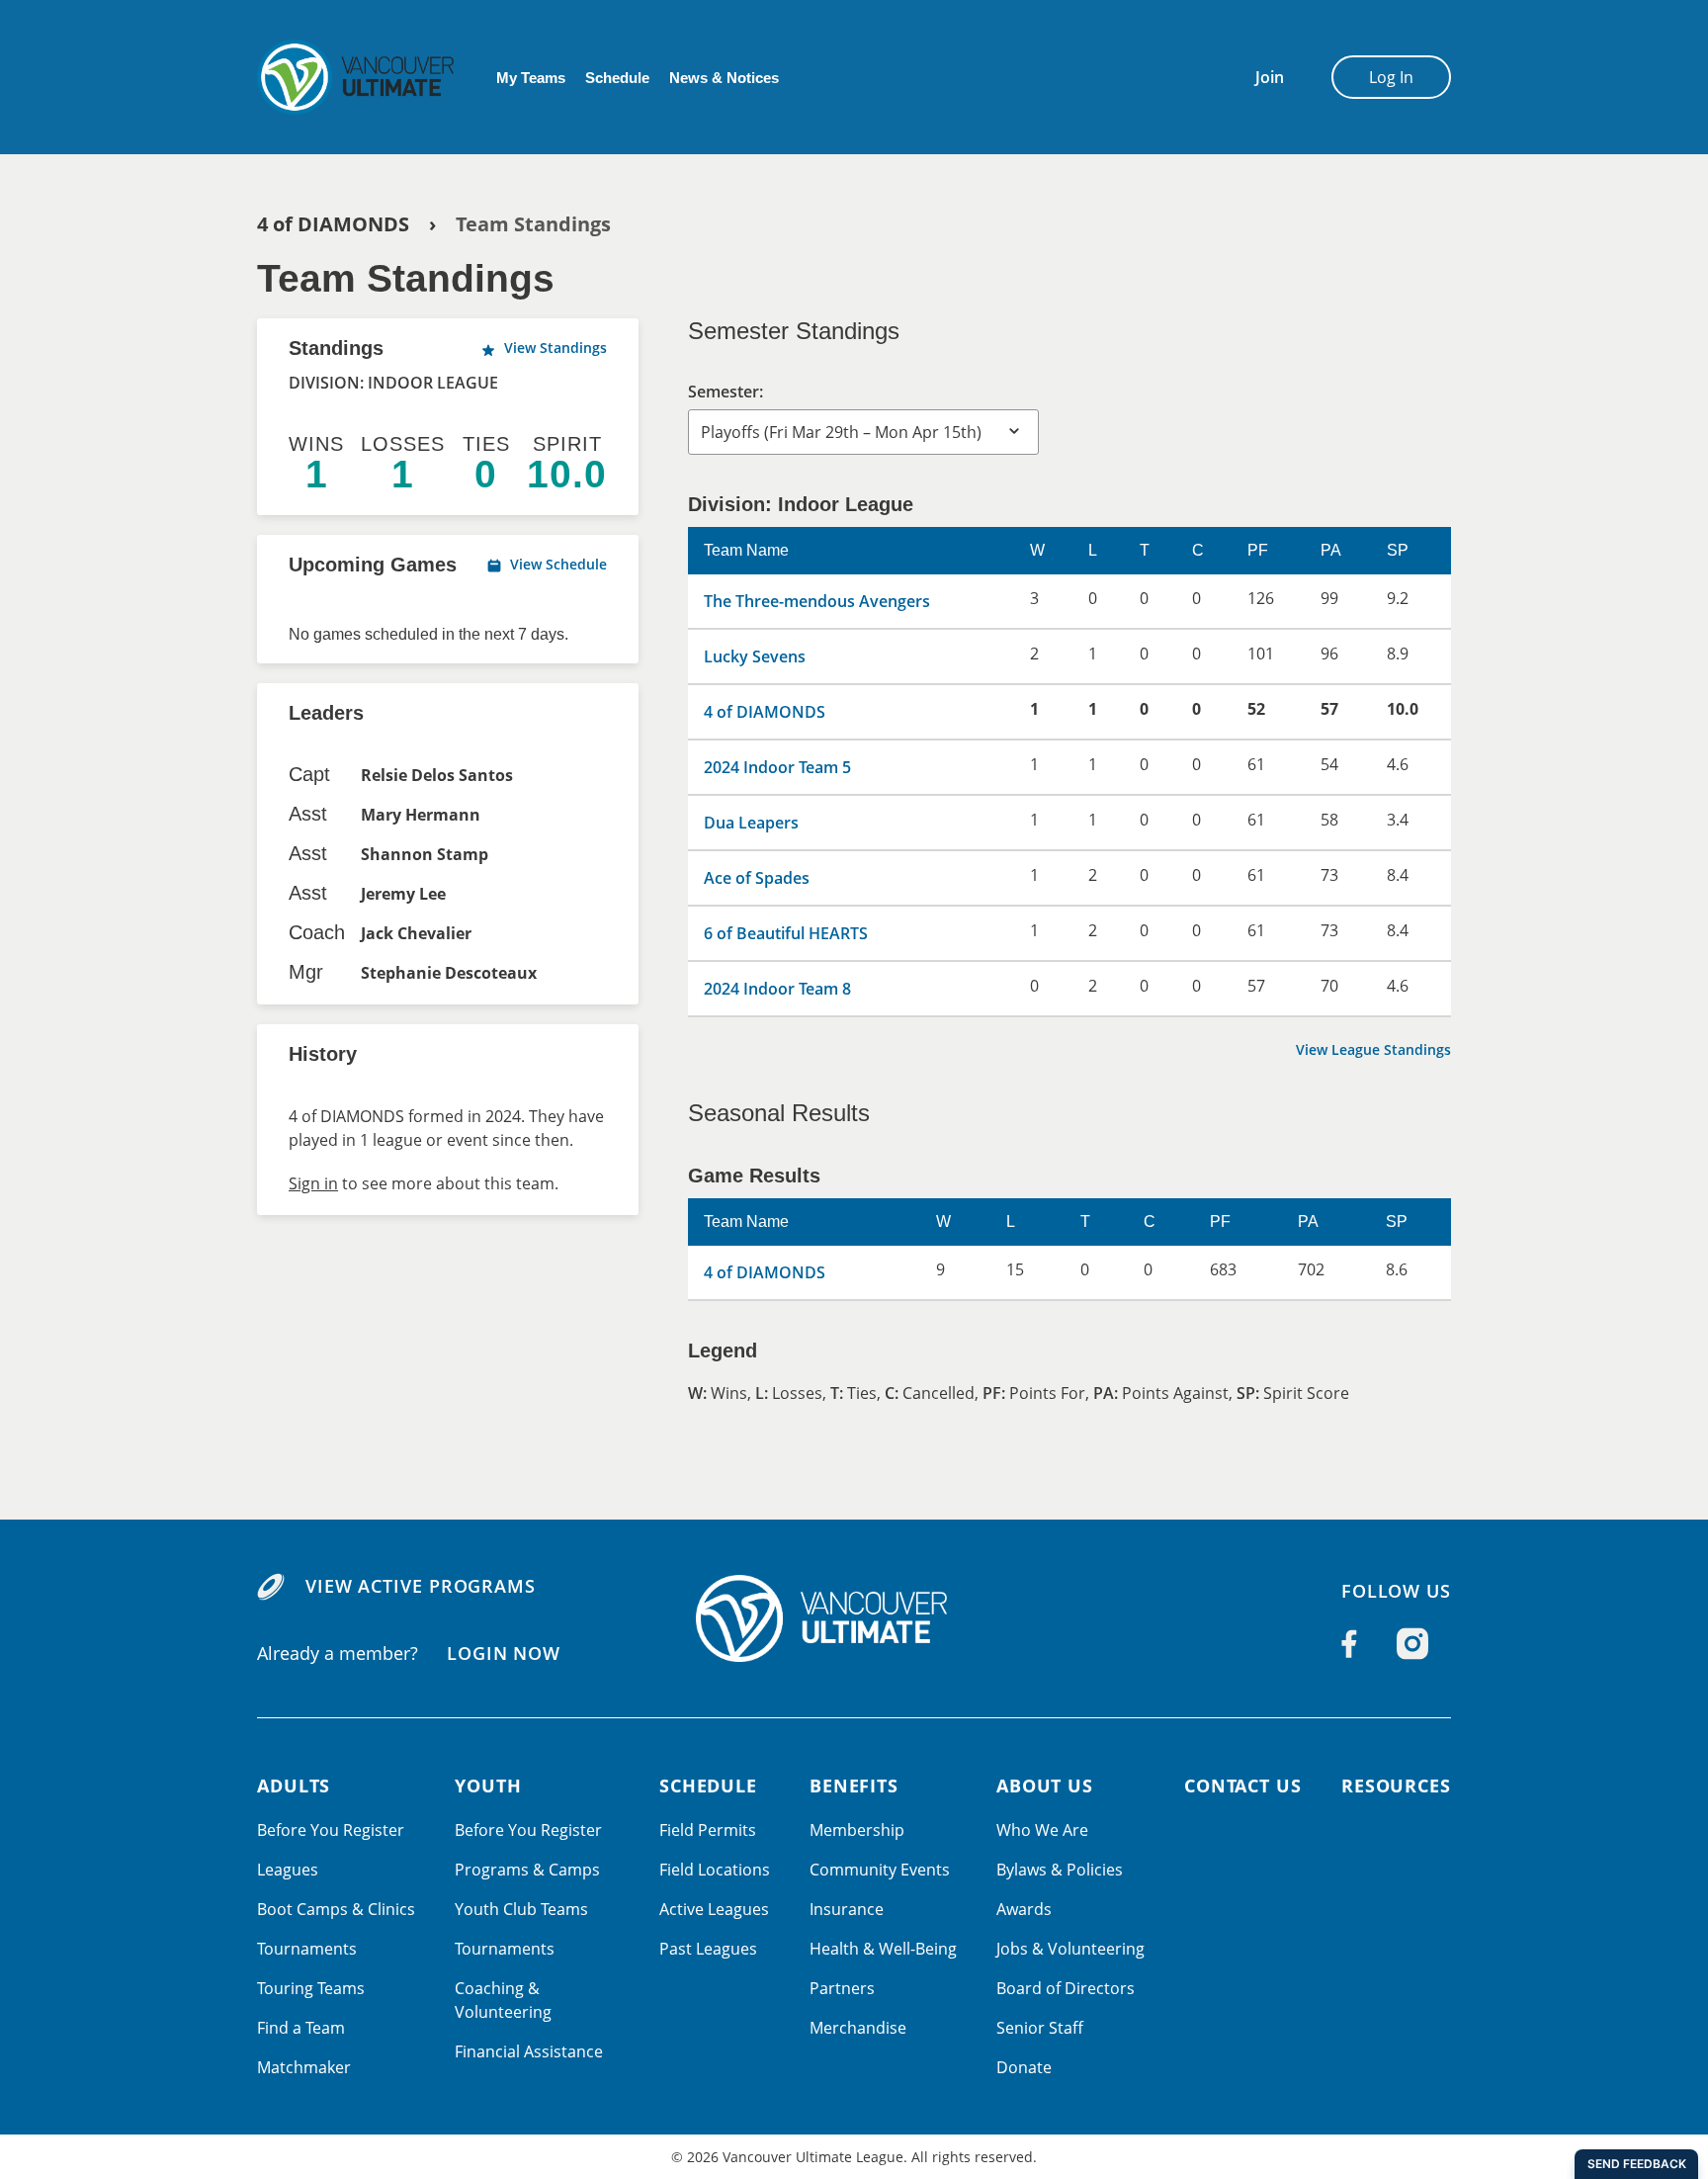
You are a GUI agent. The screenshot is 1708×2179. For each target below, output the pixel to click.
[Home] (854, 1618)
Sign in (313, 1183)
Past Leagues (708, 1949)
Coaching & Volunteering (503, 2000)
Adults (294, 1786)
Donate (1024, 2067)
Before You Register (331, 1830)
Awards (1024, 1909)
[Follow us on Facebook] (1349, 1644)
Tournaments (307, 1949)
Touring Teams (311, 1988)
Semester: (726, 392)
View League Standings (1373, 1049)
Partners (842, 1988)
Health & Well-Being (883, 1949)
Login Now (504, 1652)
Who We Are (1042, 1830)
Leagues (288, 1870)
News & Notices (724, 78)
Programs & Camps (527, 1870)
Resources (1396, 1786)
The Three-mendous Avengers (817, 601)
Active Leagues (714, 1909)
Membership (857, 1830)
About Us (1045, 1786)
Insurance (847, 1909)
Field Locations (715, 1870)
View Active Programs (421, 1586)
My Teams (531, 78)
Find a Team (301, 2028)
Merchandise (858, 2028)
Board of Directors (1066, 1988)
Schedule (617, 78)
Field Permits (708, 1830)
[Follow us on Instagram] (1412, 1644)
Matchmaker (304, 2067)
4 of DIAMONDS (333, 224)
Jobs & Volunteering (1070, 1949)
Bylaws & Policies (1060, 1870)
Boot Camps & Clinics (336, 1909)
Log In (1391, 77)
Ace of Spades (757, 878)
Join (1270, 77)
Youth (488, 1786)
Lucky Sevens (755, 656)
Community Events (880, 1870)
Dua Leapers (751, 823)
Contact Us (1243, 1786)
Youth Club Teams (521, 1909)
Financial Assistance (529, 2051)
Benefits (854, 1786)
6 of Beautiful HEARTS (786, 933)
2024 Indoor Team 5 (777, 767)
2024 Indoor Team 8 (777, 989)
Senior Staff (1040, 2028)
